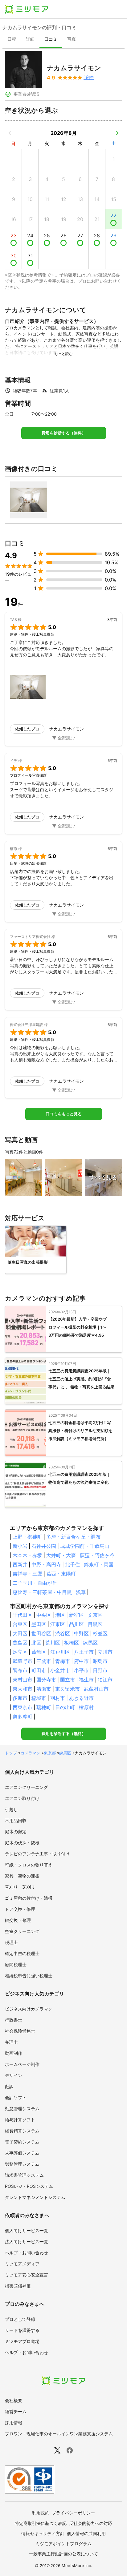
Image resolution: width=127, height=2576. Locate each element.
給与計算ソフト (20, 2120)
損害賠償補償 (18, 2286)
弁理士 (11, 2042)
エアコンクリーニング (27, 1787)
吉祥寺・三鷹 (27, 1574)
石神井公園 (44, 1546)
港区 (60, 1615)
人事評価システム (22, 2153)
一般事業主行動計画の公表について (63, 2554)
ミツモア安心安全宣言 (27, 2275)
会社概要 (14, 2400)
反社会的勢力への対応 (91, 2523)
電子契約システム (22, 2142)
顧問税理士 (16, 1964)
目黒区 (95, 1624)
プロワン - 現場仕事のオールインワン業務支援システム (59, 2434)
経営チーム (16, 2411)
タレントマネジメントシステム (35, 2197)
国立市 (68, 1680)
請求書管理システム (24, 2175)
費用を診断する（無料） (64, 433)
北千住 (72, 1564)
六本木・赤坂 (27, 1555)
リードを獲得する (22, 2330)
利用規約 (41, 2513)
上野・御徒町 (27, 1537)
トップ (11, 1753)
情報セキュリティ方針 (43, 2533)
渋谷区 (63, 1633)
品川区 (76, 1624)
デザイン (14, 2075)
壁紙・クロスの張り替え (29, 1865)
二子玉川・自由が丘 (35, 1583)
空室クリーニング (22, 1931)
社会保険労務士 (20, 2031)
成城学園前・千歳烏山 (85, 1546)
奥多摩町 (23, 1717)
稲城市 (39, 1698)
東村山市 (23, 1680)
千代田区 (23, 1615)
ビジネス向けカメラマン (29, 2009)
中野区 (81, 1633)
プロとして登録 (20, 2319)
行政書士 (14, 2020)
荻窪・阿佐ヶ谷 (97, 1555)
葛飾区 (39, 1652)
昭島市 (100, 1661)
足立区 (20, 1652)
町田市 (39, 1670)
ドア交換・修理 (20, 1909)
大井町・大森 (61, 1555)
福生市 (86, 1680)
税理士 (11, 1942)
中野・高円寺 (46, 1564)
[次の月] (117, 133)
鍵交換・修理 (18, 1920)
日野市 (100, 1670)
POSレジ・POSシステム (29, 2186)
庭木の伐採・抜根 (22, 1843)
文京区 (95, 1615)
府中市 (81, 1661)
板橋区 (72, 1643)
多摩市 (20, 1698)
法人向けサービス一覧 (27, 2242)
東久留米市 (68, 1689)
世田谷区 (41, 1633)
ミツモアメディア (22, 2264)
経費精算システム (22, 2131)
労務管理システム (22, 2164)
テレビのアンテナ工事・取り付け (37, 1854)
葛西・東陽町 (61, 1574)
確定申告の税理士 (22, 1953)
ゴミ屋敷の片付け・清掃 (29, 1898)
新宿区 (76, 1615)
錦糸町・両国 (99, 1564)
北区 (36, 1643)
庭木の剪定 (16, 1831)
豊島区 (20, 1643)
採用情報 (14, 2423)
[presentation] (12, 40)
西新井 (20, 1564)
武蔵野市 (23, 1661)
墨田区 (39, 1624)
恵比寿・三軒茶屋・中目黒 (42, 1592)
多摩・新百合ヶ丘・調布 (73, 1537)
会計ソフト (16, 2097)
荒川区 (53, 1643)
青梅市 (63, 1661)
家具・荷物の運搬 (22, 1876)
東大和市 (23, 1689)
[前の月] (10, 133)
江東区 (58, 1624)
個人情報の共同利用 (86, 2533)
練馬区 (90, 1643)
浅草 (81, 1592)
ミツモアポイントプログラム (63, 2544)
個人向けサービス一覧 (27, 2230)
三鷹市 (44, 1661)
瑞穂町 (44, 1707)
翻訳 (9, 2086)
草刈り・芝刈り (20, 1887)
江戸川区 (60, 1652)
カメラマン (30, 1753)
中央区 (44, 1615)
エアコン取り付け (22, 1798)
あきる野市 (81, 1698)
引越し (11, 1809)
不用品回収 (16, 1820)
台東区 (20, 1624)
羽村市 (58, 1698)
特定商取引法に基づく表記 (41, 2523)
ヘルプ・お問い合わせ (27, 2253)
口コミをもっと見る (64, 1114)
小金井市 (60, 1670)
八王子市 (84, 1652)
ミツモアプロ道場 (22, 2341)
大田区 (20, 1633)
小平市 (81, 1670)
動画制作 (14, 2053)
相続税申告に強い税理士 (29, 1976)
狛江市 (105, 1680)
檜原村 (86, 1707)
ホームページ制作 (22, 2064)
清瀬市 (44, 1689)
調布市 (20, 1670)
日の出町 (65, 1707)
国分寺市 (46, 1680)
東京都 (50, 1753)
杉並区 (100, 1633)
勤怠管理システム (22, 2109)
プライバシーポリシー (73, 2513)
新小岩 (20, 1546)
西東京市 (23, 1707)
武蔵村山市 (96, 1689)
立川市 (105, 1652)
